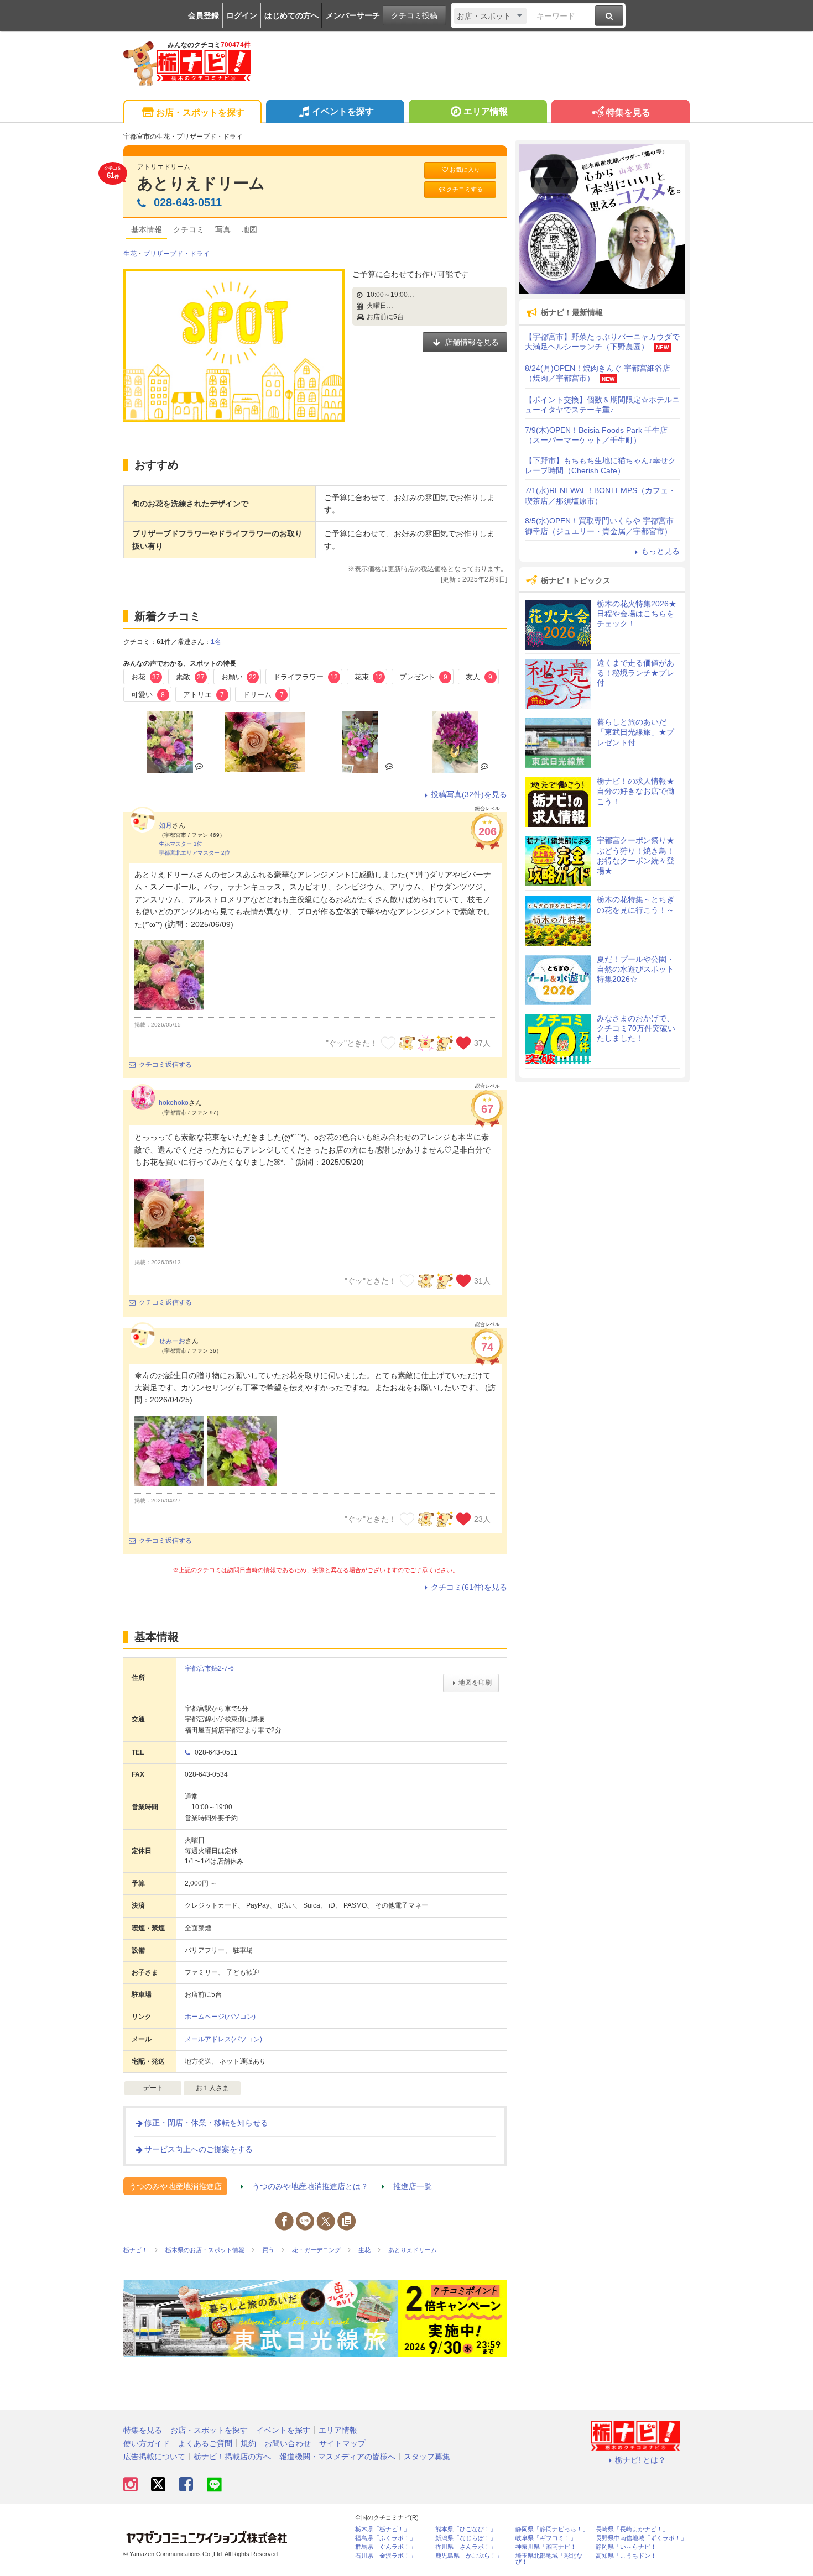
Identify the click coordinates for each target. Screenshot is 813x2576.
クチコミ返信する (165, 1065)
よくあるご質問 (205, 2443)
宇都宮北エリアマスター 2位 (194, 853)
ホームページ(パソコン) (220, 2017)
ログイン (242, 15)
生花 (130, 254)
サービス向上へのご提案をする (199, 2149)
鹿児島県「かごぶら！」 (469, 2556)
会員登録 (204, 15)
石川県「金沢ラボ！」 (385, 2556)
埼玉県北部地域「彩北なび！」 (549, 2559)
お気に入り (465, 170)
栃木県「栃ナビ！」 (382, 2529)
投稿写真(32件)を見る (469, 794)
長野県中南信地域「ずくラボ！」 (641, 2538)
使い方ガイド (147, 2443)
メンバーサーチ (353, 15)
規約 (248, 2443)
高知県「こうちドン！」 (629, 2556)
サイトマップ (342, 2443)
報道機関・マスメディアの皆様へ (337, 2457)
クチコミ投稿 (414, 15)
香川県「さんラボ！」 (466, 2547)
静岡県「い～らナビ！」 (629, 2547)
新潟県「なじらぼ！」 (466, 2538)
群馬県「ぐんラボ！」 (385, 2547)
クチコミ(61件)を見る (469, 1587)
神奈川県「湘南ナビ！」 (549, 2547)
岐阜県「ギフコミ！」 (546, 2538)
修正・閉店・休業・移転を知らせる (206, 2123)
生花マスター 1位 (181, 844)
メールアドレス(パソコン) (223, 2039)
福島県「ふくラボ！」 (385, 2538)
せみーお (172, 1341)
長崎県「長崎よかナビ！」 (632, 2529)
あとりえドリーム (201, 183)
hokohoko (174, 1103)
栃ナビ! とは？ (640, 2460)
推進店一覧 (413, 2186)
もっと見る (660, 551)
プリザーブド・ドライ (176, 254)
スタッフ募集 (427, 2457)
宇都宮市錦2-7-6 (209, 1668)
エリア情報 (486, 111)
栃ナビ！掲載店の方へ (232, 2457)
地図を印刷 (475, 1683)
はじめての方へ (291, 15)
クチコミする (465, 189)
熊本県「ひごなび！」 (466, 2529)
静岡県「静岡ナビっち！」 (552, 2529)
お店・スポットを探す (200, 112)
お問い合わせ (288, 2443)
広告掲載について (154, 2457)
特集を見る (628, 112)
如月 (165, 825)
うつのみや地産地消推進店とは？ (310, 2186)
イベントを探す (343, 111)
